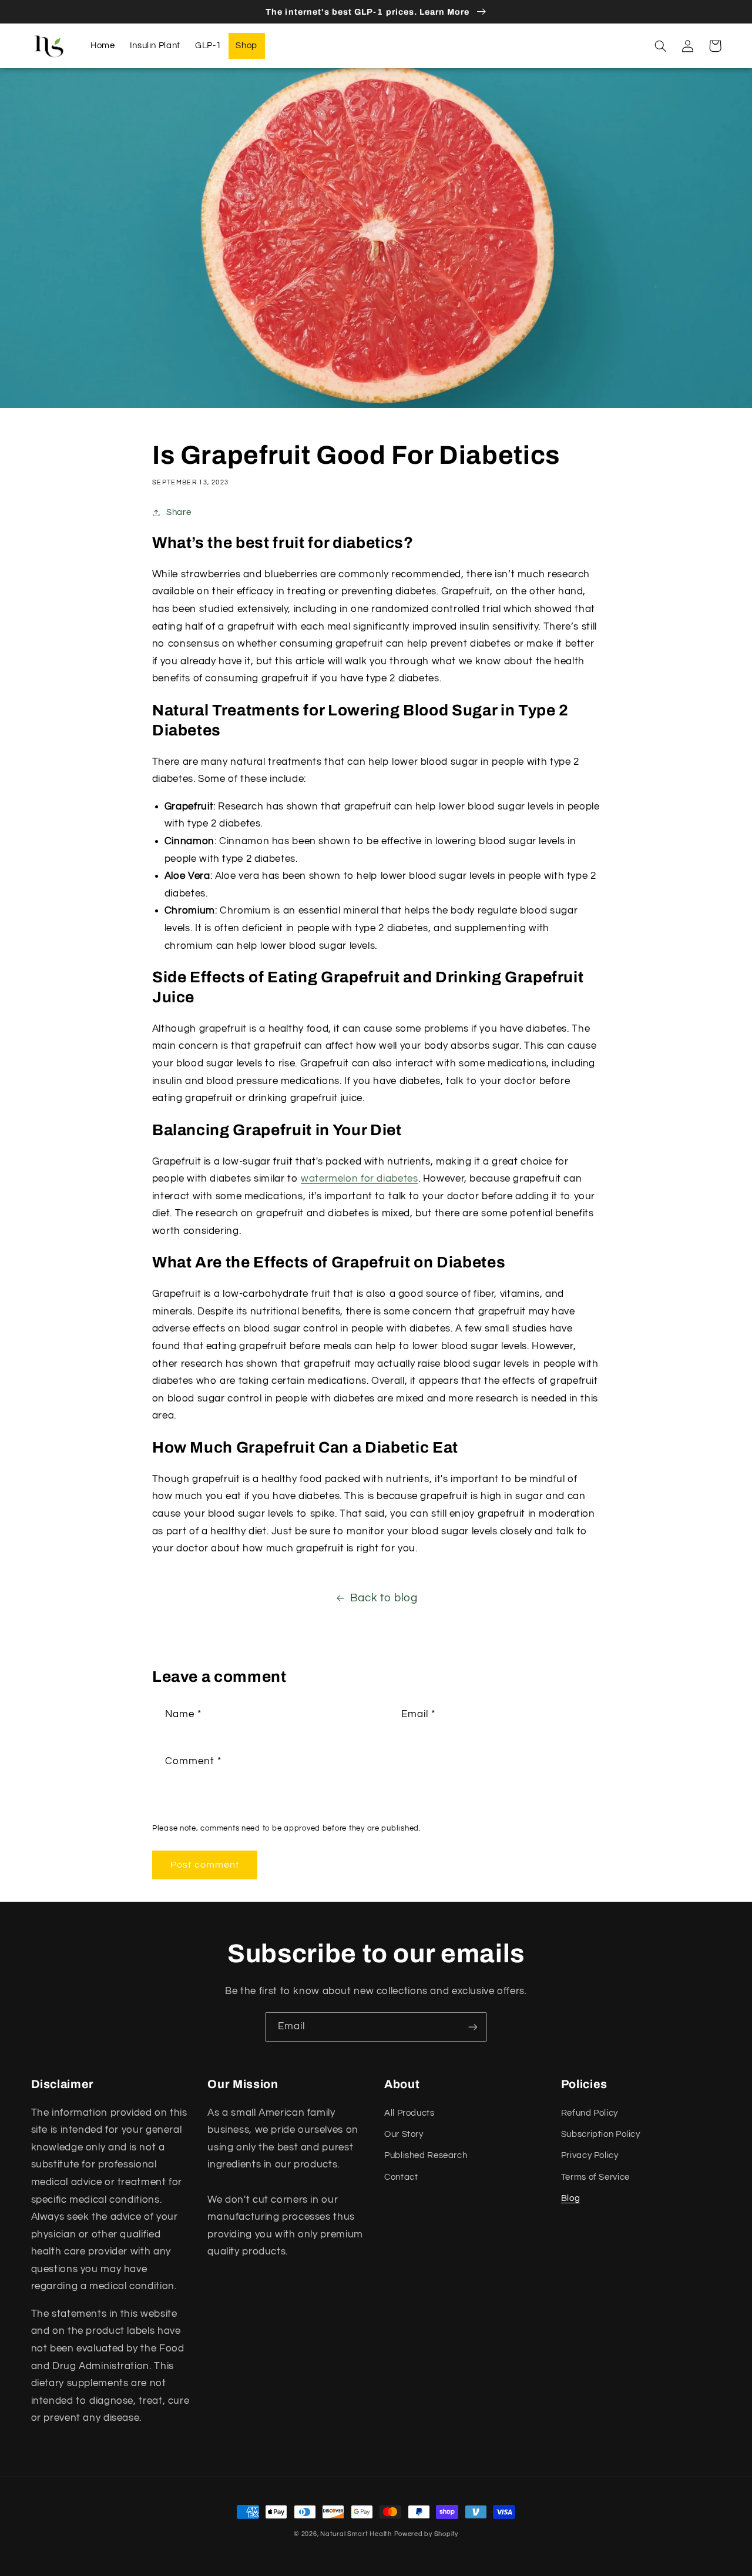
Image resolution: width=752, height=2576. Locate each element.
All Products (409, 2113)
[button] (661, 46)
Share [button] (179, 512)
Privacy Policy (590, 2155)
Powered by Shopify (426, 2534)
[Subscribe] (473, 2027)
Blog (571, 2198)
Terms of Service (595, 2177)
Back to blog (384, 1598)
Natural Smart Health (356, 2534)
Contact (401, 2177)
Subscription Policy (601, 2134)
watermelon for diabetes (360, 1179)
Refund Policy (590, 2113)
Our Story (404, 2134)
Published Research (426, 2155)
